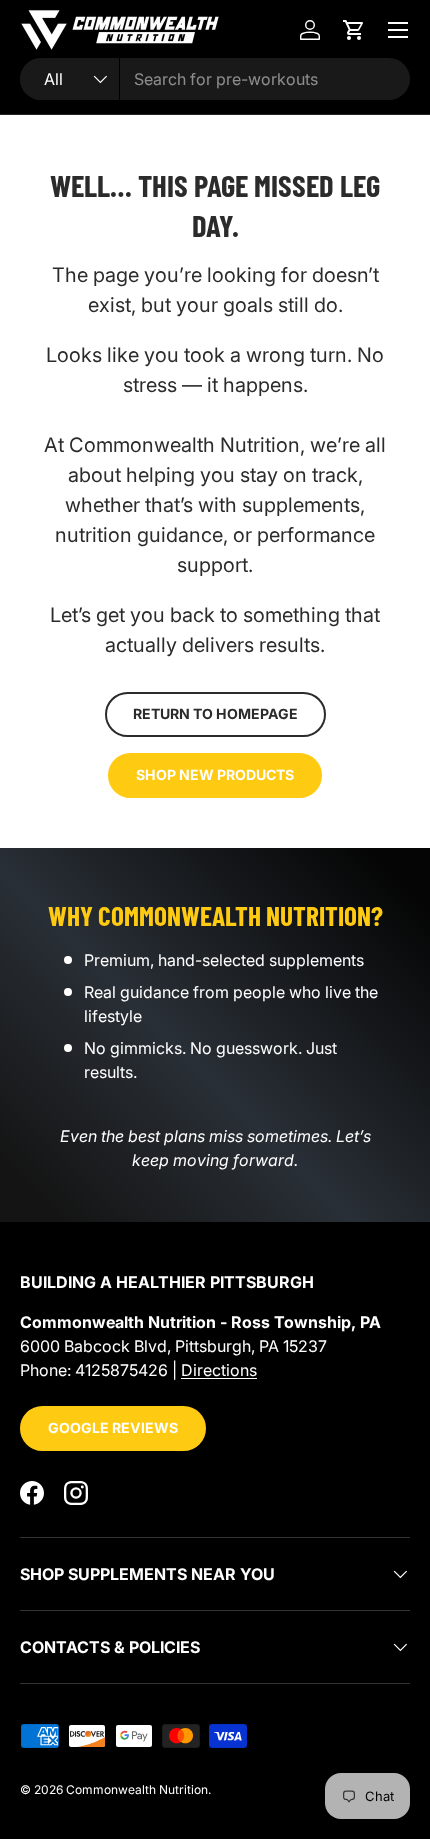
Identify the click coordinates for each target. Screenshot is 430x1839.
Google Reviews (113, 1427)
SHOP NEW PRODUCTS (215, 774)
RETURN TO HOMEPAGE (215, 713)
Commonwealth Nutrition (137, 1789)
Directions (219, 1370)
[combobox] (215, 79)
